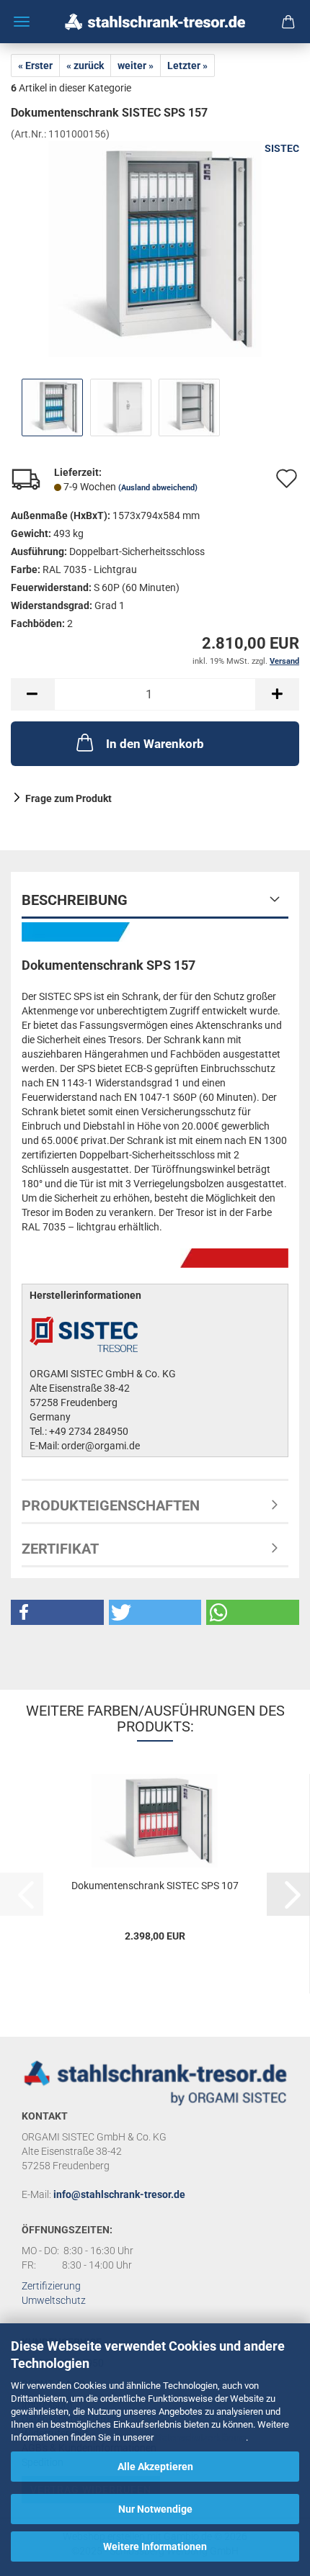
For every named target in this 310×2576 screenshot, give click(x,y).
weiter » (136, 66)
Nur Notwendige (155, 2509)
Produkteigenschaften (111, 1505)
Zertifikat (60, 1549)
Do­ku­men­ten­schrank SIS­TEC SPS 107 (155, 1886)
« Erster (35, 66)
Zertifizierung (51, 2286)
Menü (22, 22)
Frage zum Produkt (68, 798)
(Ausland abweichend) (158, 488)
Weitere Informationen (155, 2546)
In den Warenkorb (155, 744)
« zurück (85, 66)
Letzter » (187, 66)
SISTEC (282, 148)
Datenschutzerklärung (201, 2437)
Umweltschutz (54, 2300)
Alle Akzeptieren (155, 2467)
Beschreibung (75, 900)
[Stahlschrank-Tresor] (155, 22)
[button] (32, 694)
